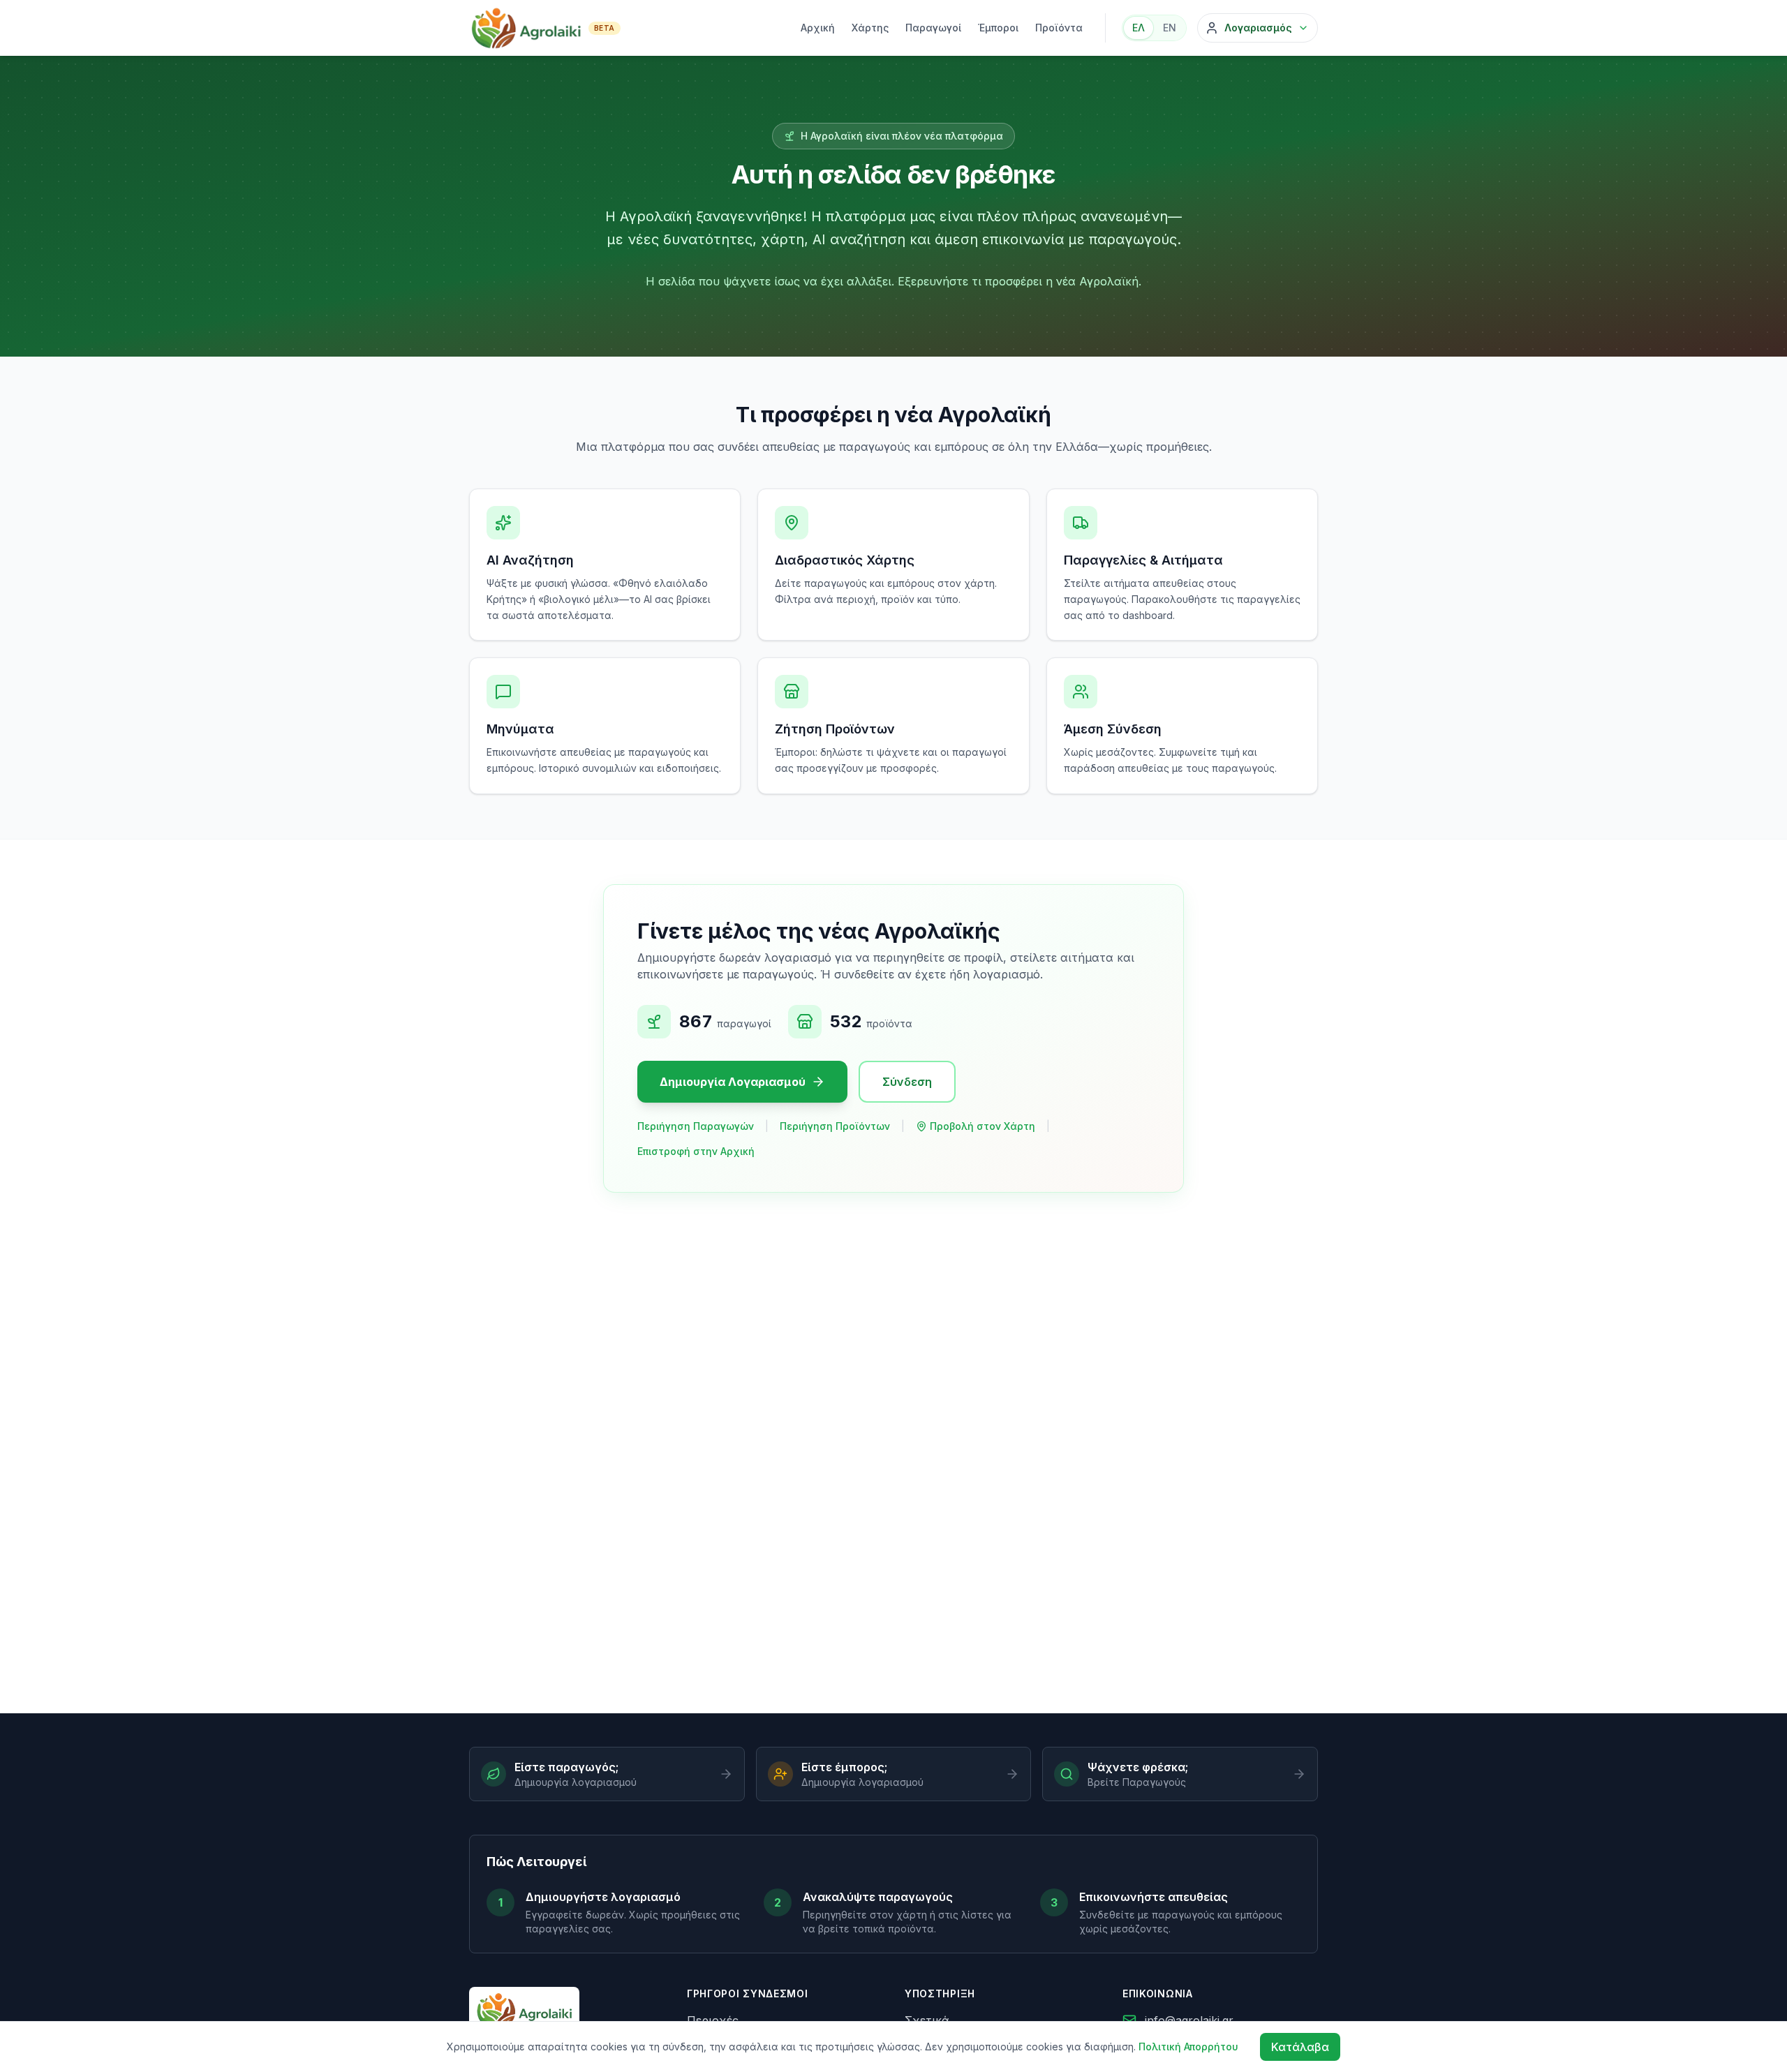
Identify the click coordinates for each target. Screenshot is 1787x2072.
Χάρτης (870, 28)
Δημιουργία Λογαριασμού (733, 1082)
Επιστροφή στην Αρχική (696, 1151)
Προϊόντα (1059, 28)
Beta (605, 28)
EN (1170, 28)
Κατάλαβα (1300, 2047)
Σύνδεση (907, 1082)
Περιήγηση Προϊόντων (835, 1126)
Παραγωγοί (933, 28)
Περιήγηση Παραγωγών (696, 1126)
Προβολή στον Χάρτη (983, 1126)
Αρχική (818, 28)
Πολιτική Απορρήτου (1188, 2047)
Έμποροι (998, 28)
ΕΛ (1139, 28)
